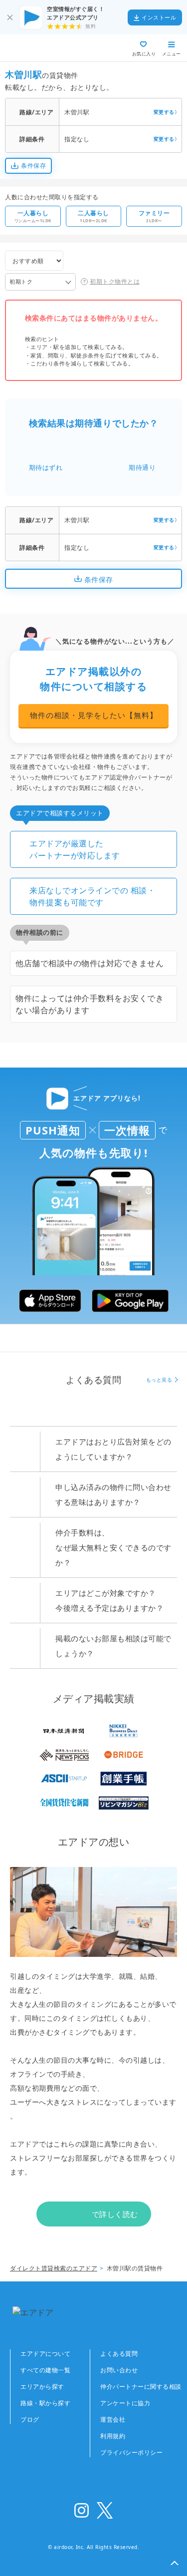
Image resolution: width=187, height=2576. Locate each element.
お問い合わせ (119, 2370)
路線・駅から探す (45, 2403)
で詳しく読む (115, 2214)
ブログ (30, 2419)
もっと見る (159, 1380)
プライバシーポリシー (131, 2452)
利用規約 (113, 2436)
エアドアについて (45, 2354)
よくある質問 (119, 2354)
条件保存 (33, 166)
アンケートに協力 (125, 2403)
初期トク (21, 281)
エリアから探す (42, 2387)
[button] (175, 2564)
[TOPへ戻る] (44, 48)
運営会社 (113, 2419)
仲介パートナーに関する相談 (141, 2387)
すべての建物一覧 (45, 2370)
